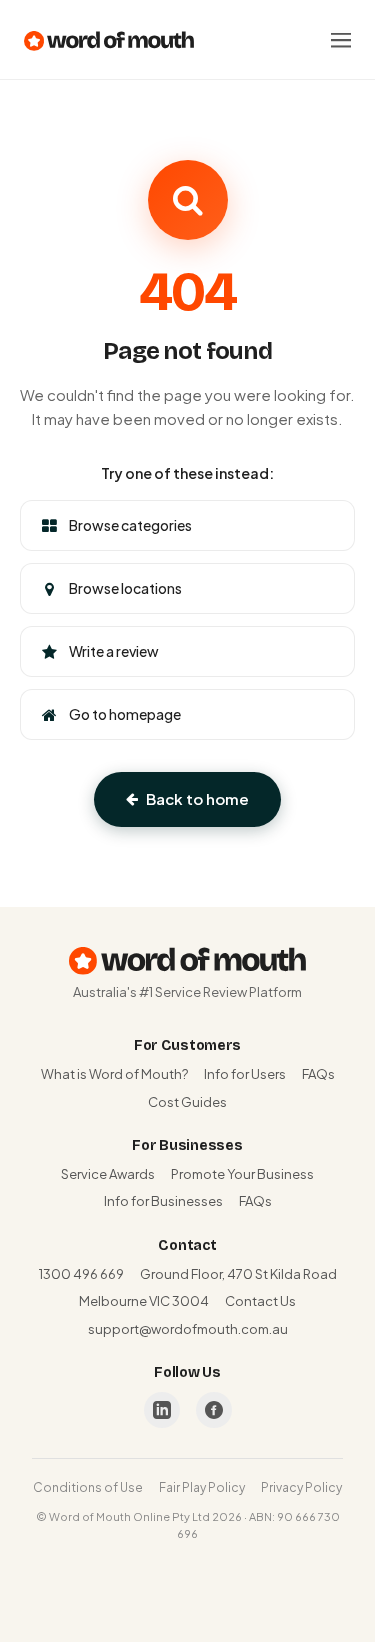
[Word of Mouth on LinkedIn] (162, 1410)
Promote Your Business (242, 1174)
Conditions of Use (88, 1487)
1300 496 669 (81, 1274)
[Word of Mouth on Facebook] (214, 1410)
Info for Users (245, 1074)
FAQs (318, 1074)
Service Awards (108, 1174)
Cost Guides (187, 1102)
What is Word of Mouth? (114, 1074)
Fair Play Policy (202, 1487)
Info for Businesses (163, 1201)
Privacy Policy (301, 1487)
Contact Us (260, 1301)
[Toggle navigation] (341, 40)
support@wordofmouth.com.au (188, 1329)
